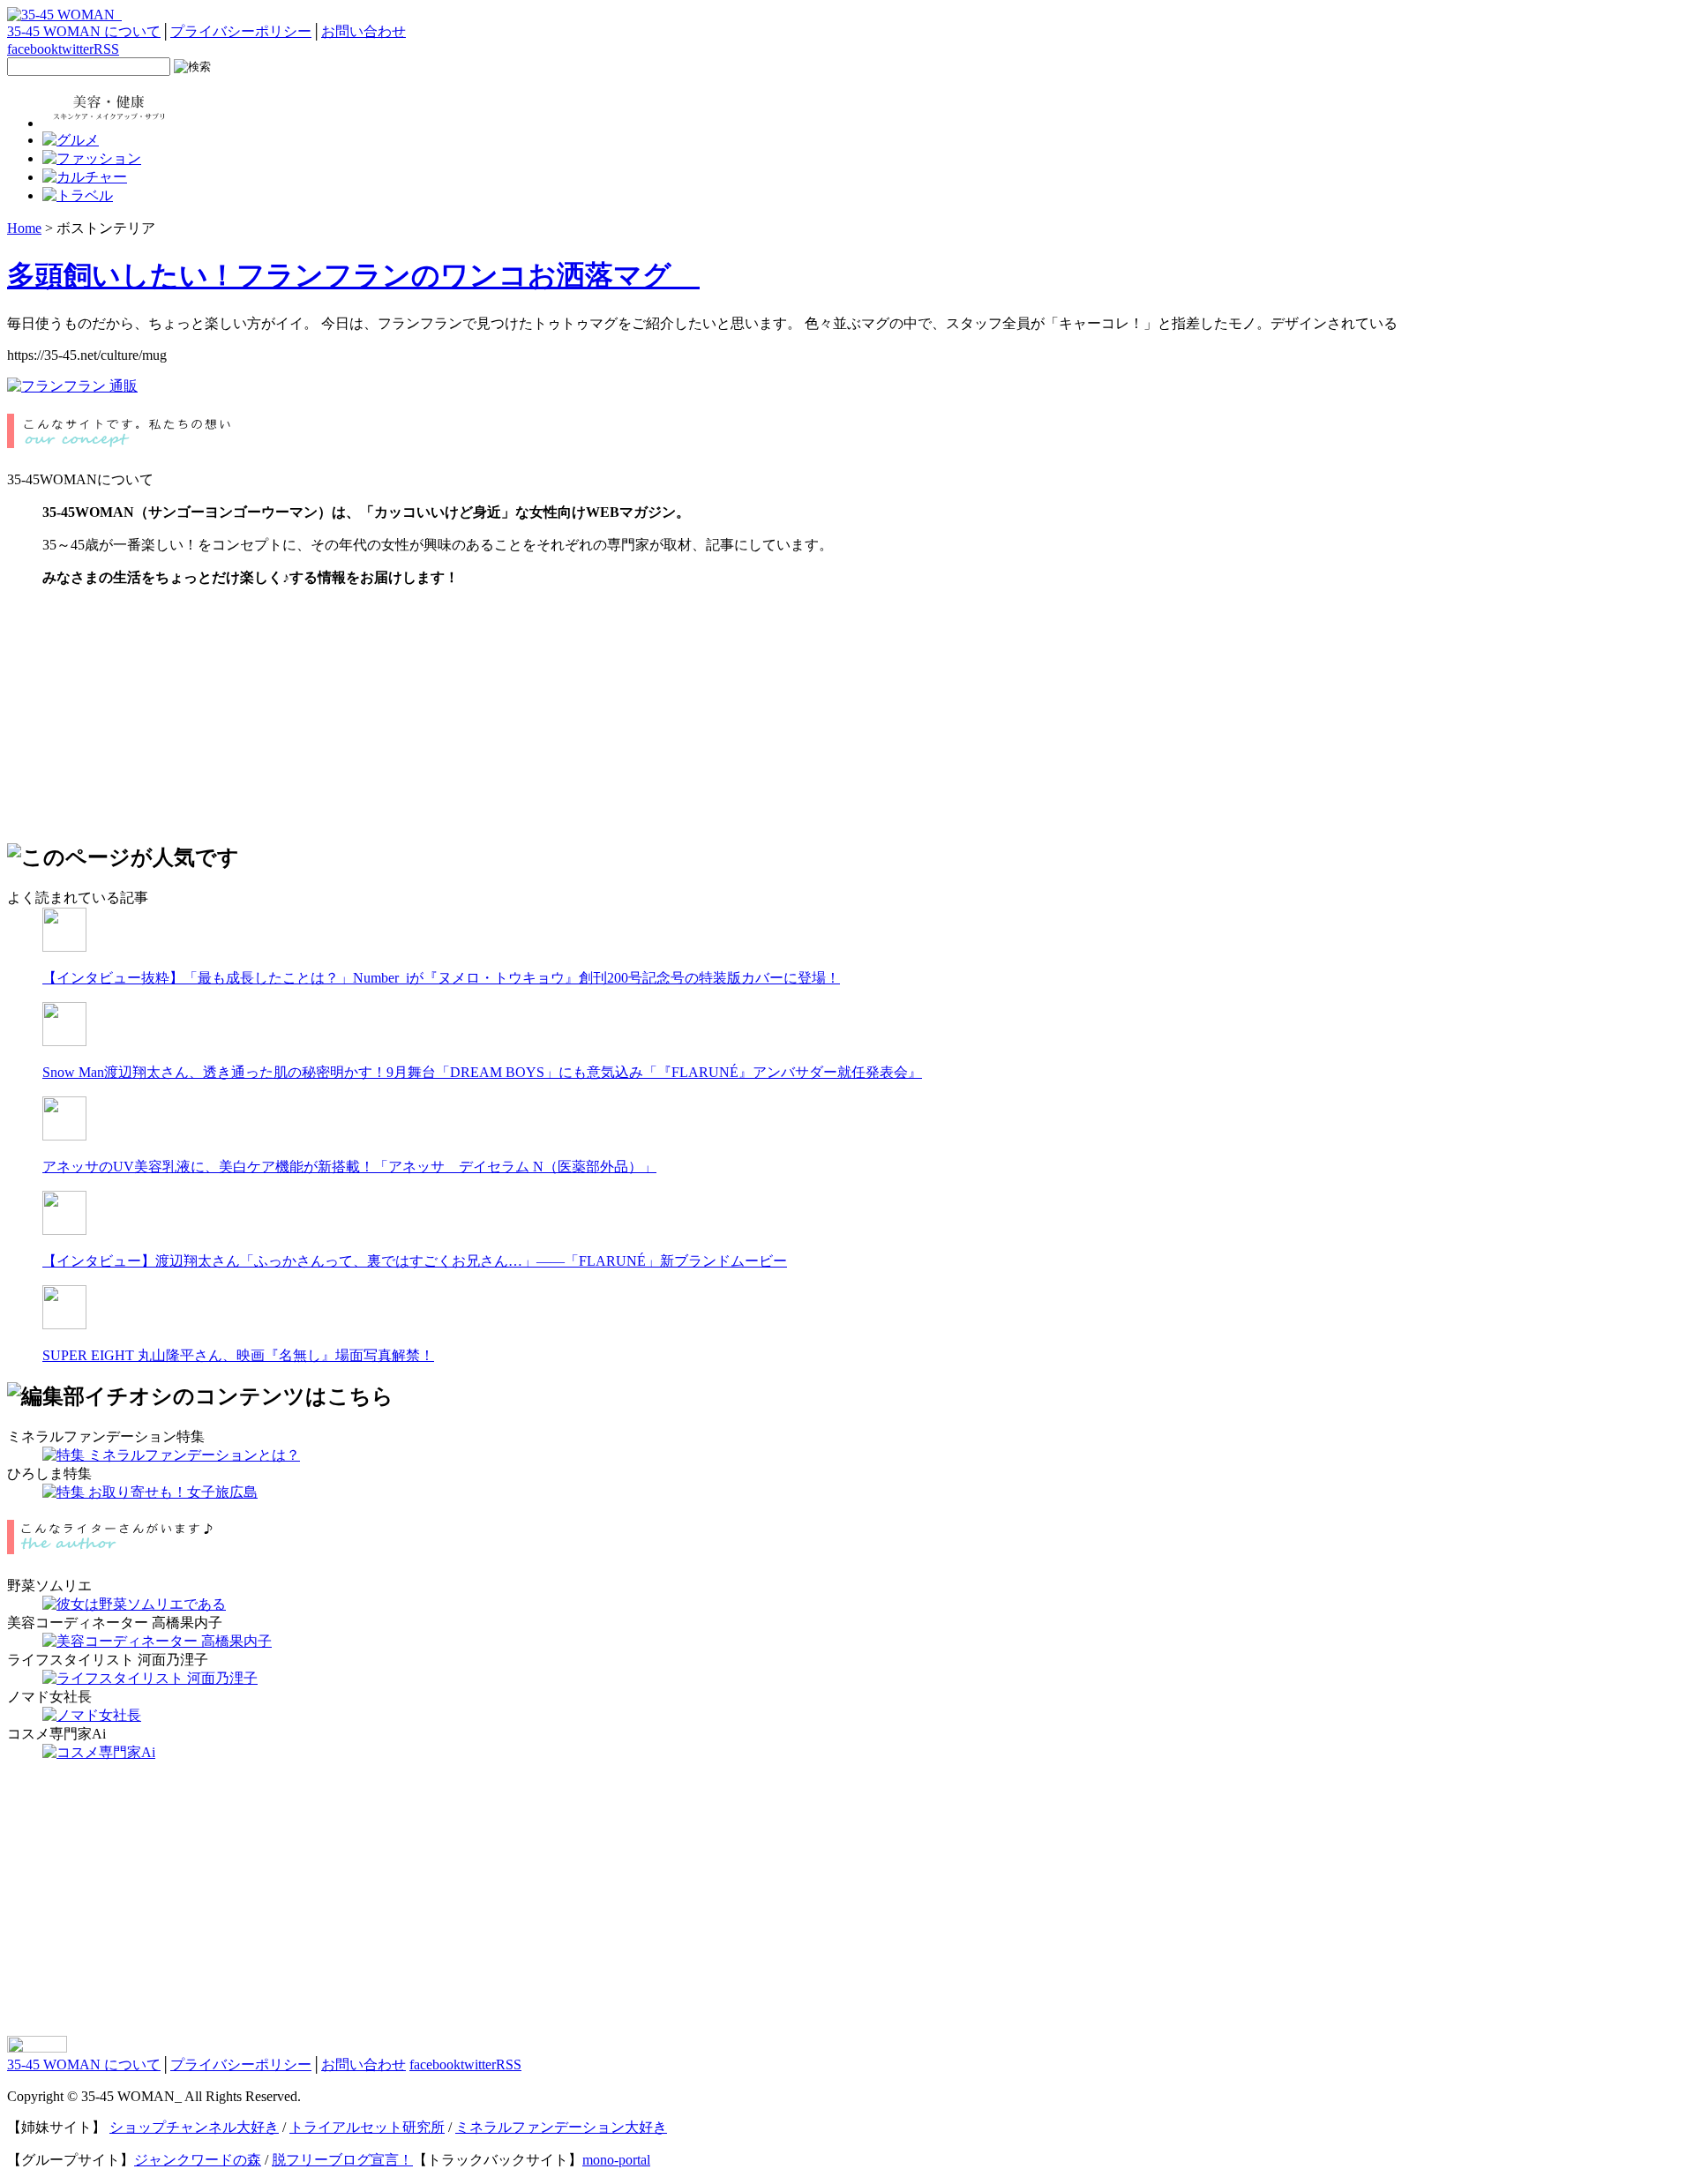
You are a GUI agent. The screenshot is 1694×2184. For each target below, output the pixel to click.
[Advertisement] (139, 712)
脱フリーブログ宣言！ (342, 2160)
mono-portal (616, 2160)
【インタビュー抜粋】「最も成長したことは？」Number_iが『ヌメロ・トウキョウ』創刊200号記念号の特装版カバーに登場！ (441, 978)
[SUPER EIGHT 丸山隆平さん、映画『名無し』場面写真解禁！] (64, 1324)
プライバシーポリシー (241, 31)
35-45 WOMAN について (84, 31)
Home (24, 228)
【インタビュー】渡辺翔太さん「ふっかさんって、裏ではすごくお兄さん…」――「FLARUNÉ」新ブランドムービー (415, 1261)
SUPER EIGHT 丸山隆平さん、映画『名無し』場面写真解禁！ (238, 1355)
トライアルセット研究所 (367, 2127)
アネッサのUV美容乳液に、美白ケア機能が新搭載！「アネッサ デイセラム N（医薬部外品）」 (349, 1167)
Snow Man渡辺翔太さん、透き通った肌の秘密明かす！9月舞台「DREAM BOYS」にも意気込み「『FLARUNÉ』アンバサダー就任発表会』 (482, 1072)
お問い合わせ (364, 31)
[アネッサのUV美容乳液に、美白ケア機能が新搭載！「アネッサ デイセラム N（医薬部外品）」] (64, 1136)
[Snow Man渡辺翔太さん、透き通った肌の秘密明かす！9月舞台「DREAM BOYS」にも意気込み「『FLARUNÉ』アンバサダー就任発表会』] (64, 1041)
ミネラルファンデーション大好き (561, 2127)
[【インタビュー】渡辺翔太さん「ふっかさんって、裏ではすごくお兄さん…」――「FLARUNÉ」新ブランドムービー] (64, 1230)
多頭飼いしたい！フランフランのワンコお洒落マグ (353, 275)
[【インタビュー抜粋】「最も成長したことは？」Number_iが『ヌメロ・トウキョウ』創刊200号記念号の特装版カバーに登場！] (64, 947)
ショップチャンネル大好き (194, 2127)
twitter (76, 49)
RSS (106, 49)
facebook (33, 49)
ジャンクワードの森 (198, 2160)
